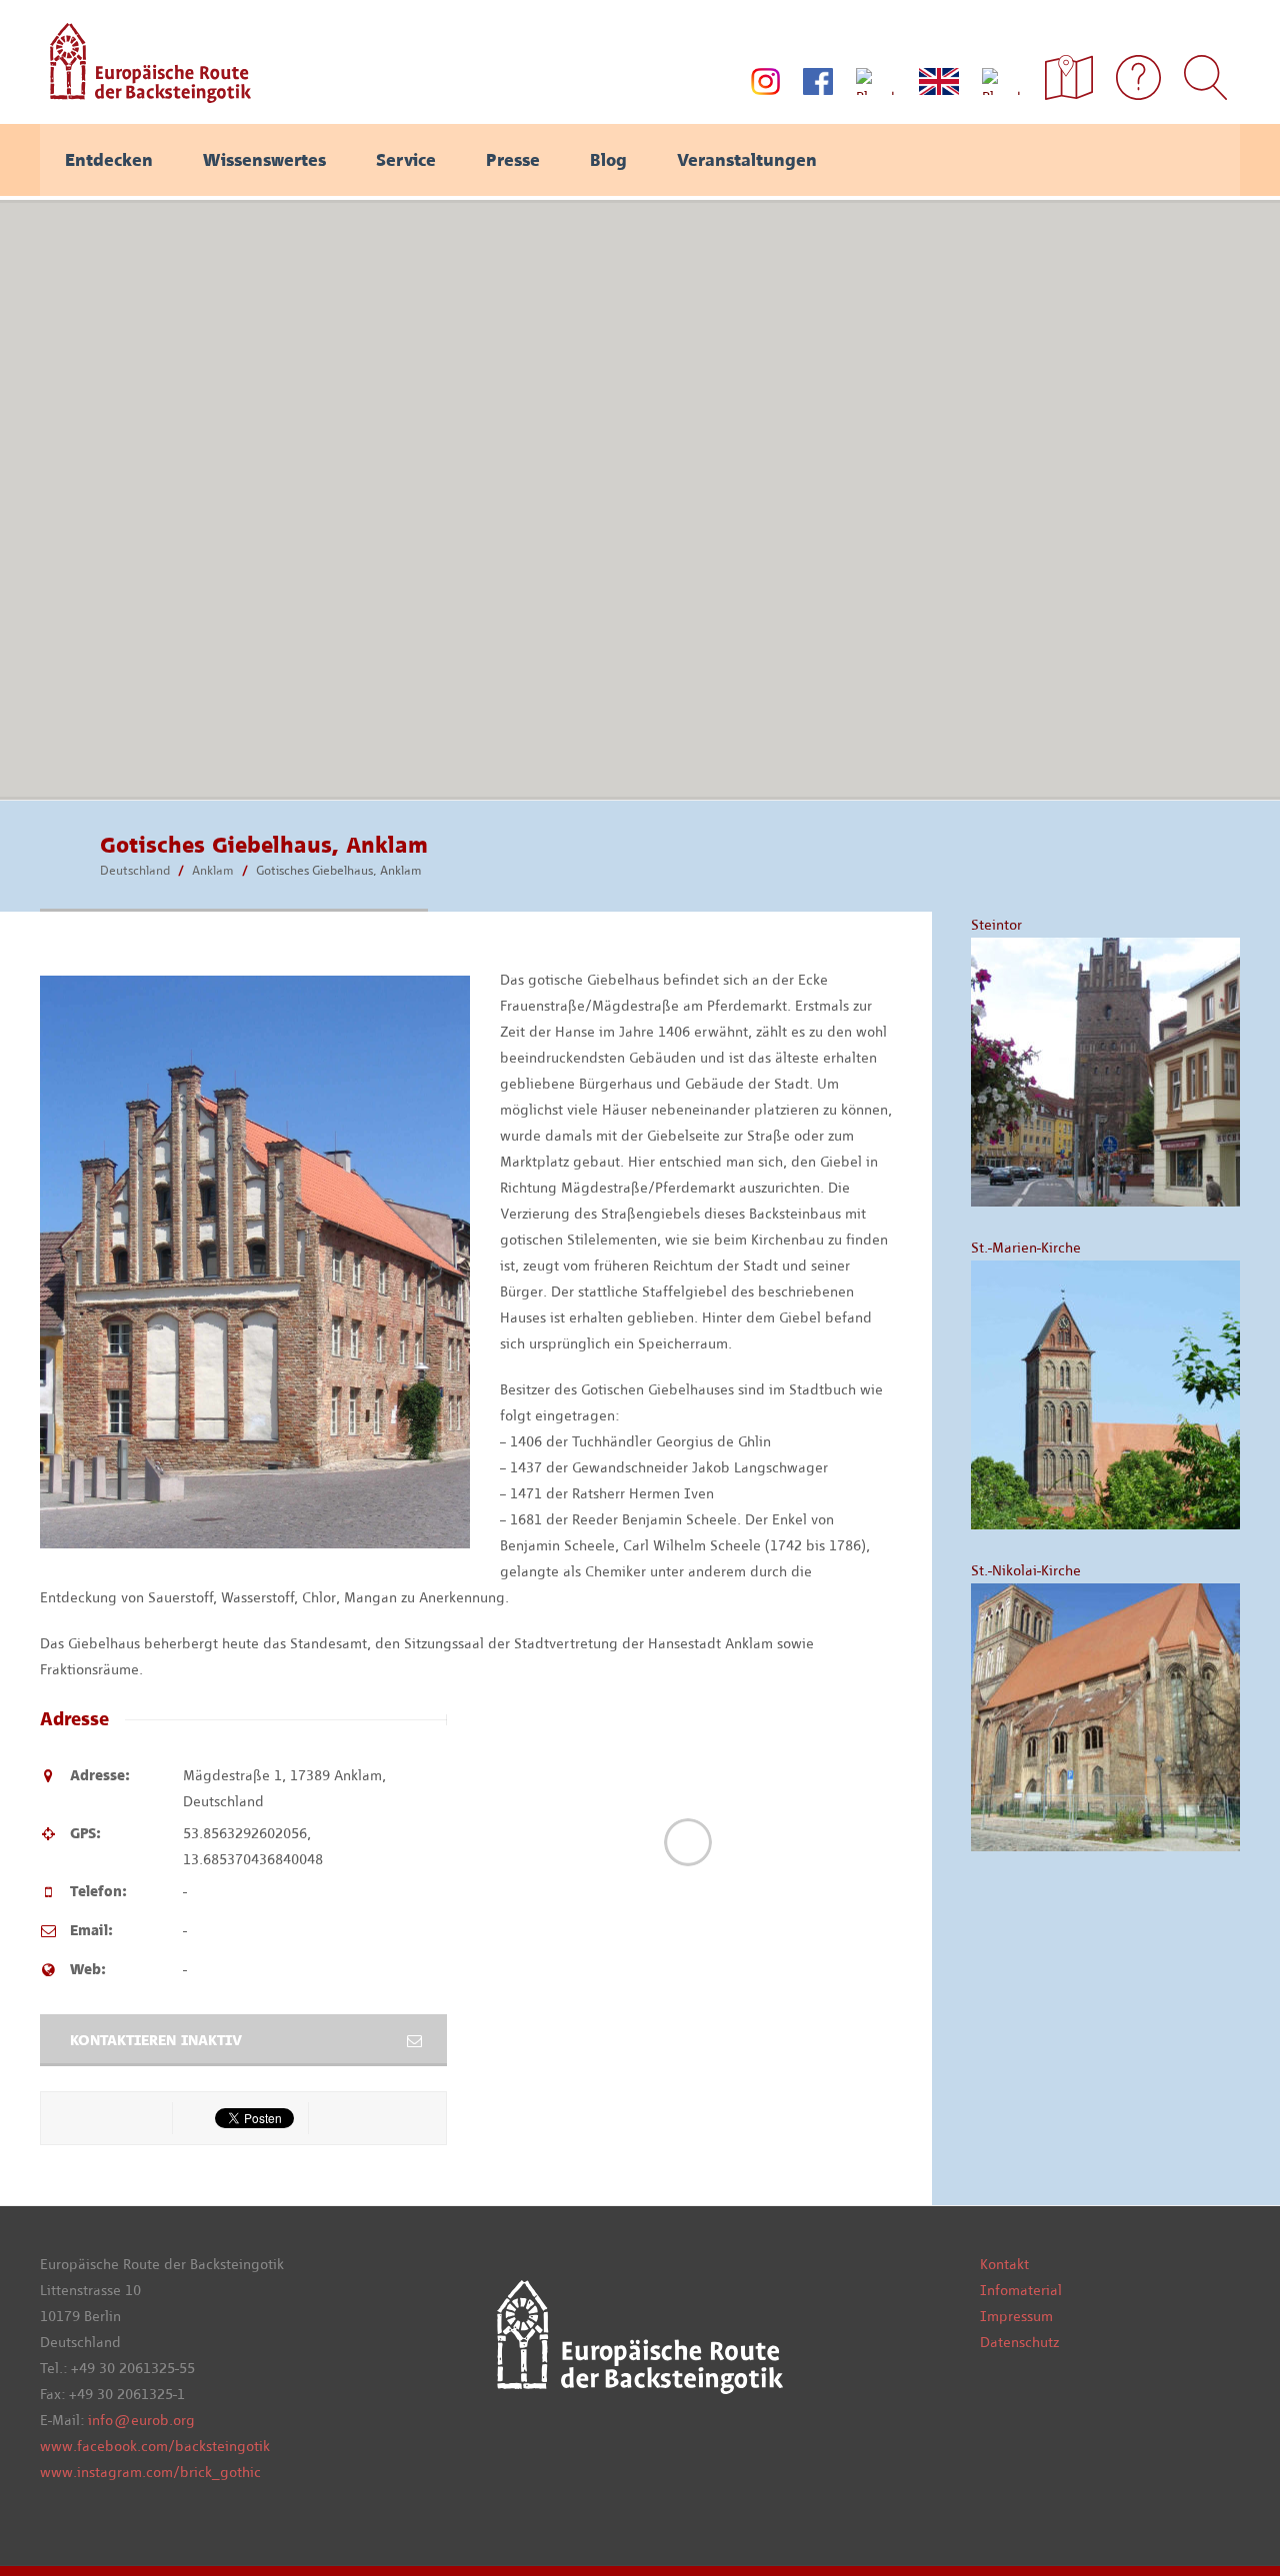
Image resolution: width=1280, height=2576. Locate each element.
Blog (608, 160)
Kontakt (1004, 2264)
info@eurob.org (141, 2420)
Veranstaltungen (747, 160)
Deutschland (135, 870)
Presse (513, 160)
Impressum (1016, 2316)
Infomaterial (1021, 2290)
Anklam (213, 870)
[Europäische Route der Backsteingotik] (145, 96)
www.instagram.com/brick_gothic (150, 2472)
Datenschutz (1019, 2342)
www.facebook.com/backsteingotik (155, 2446)
